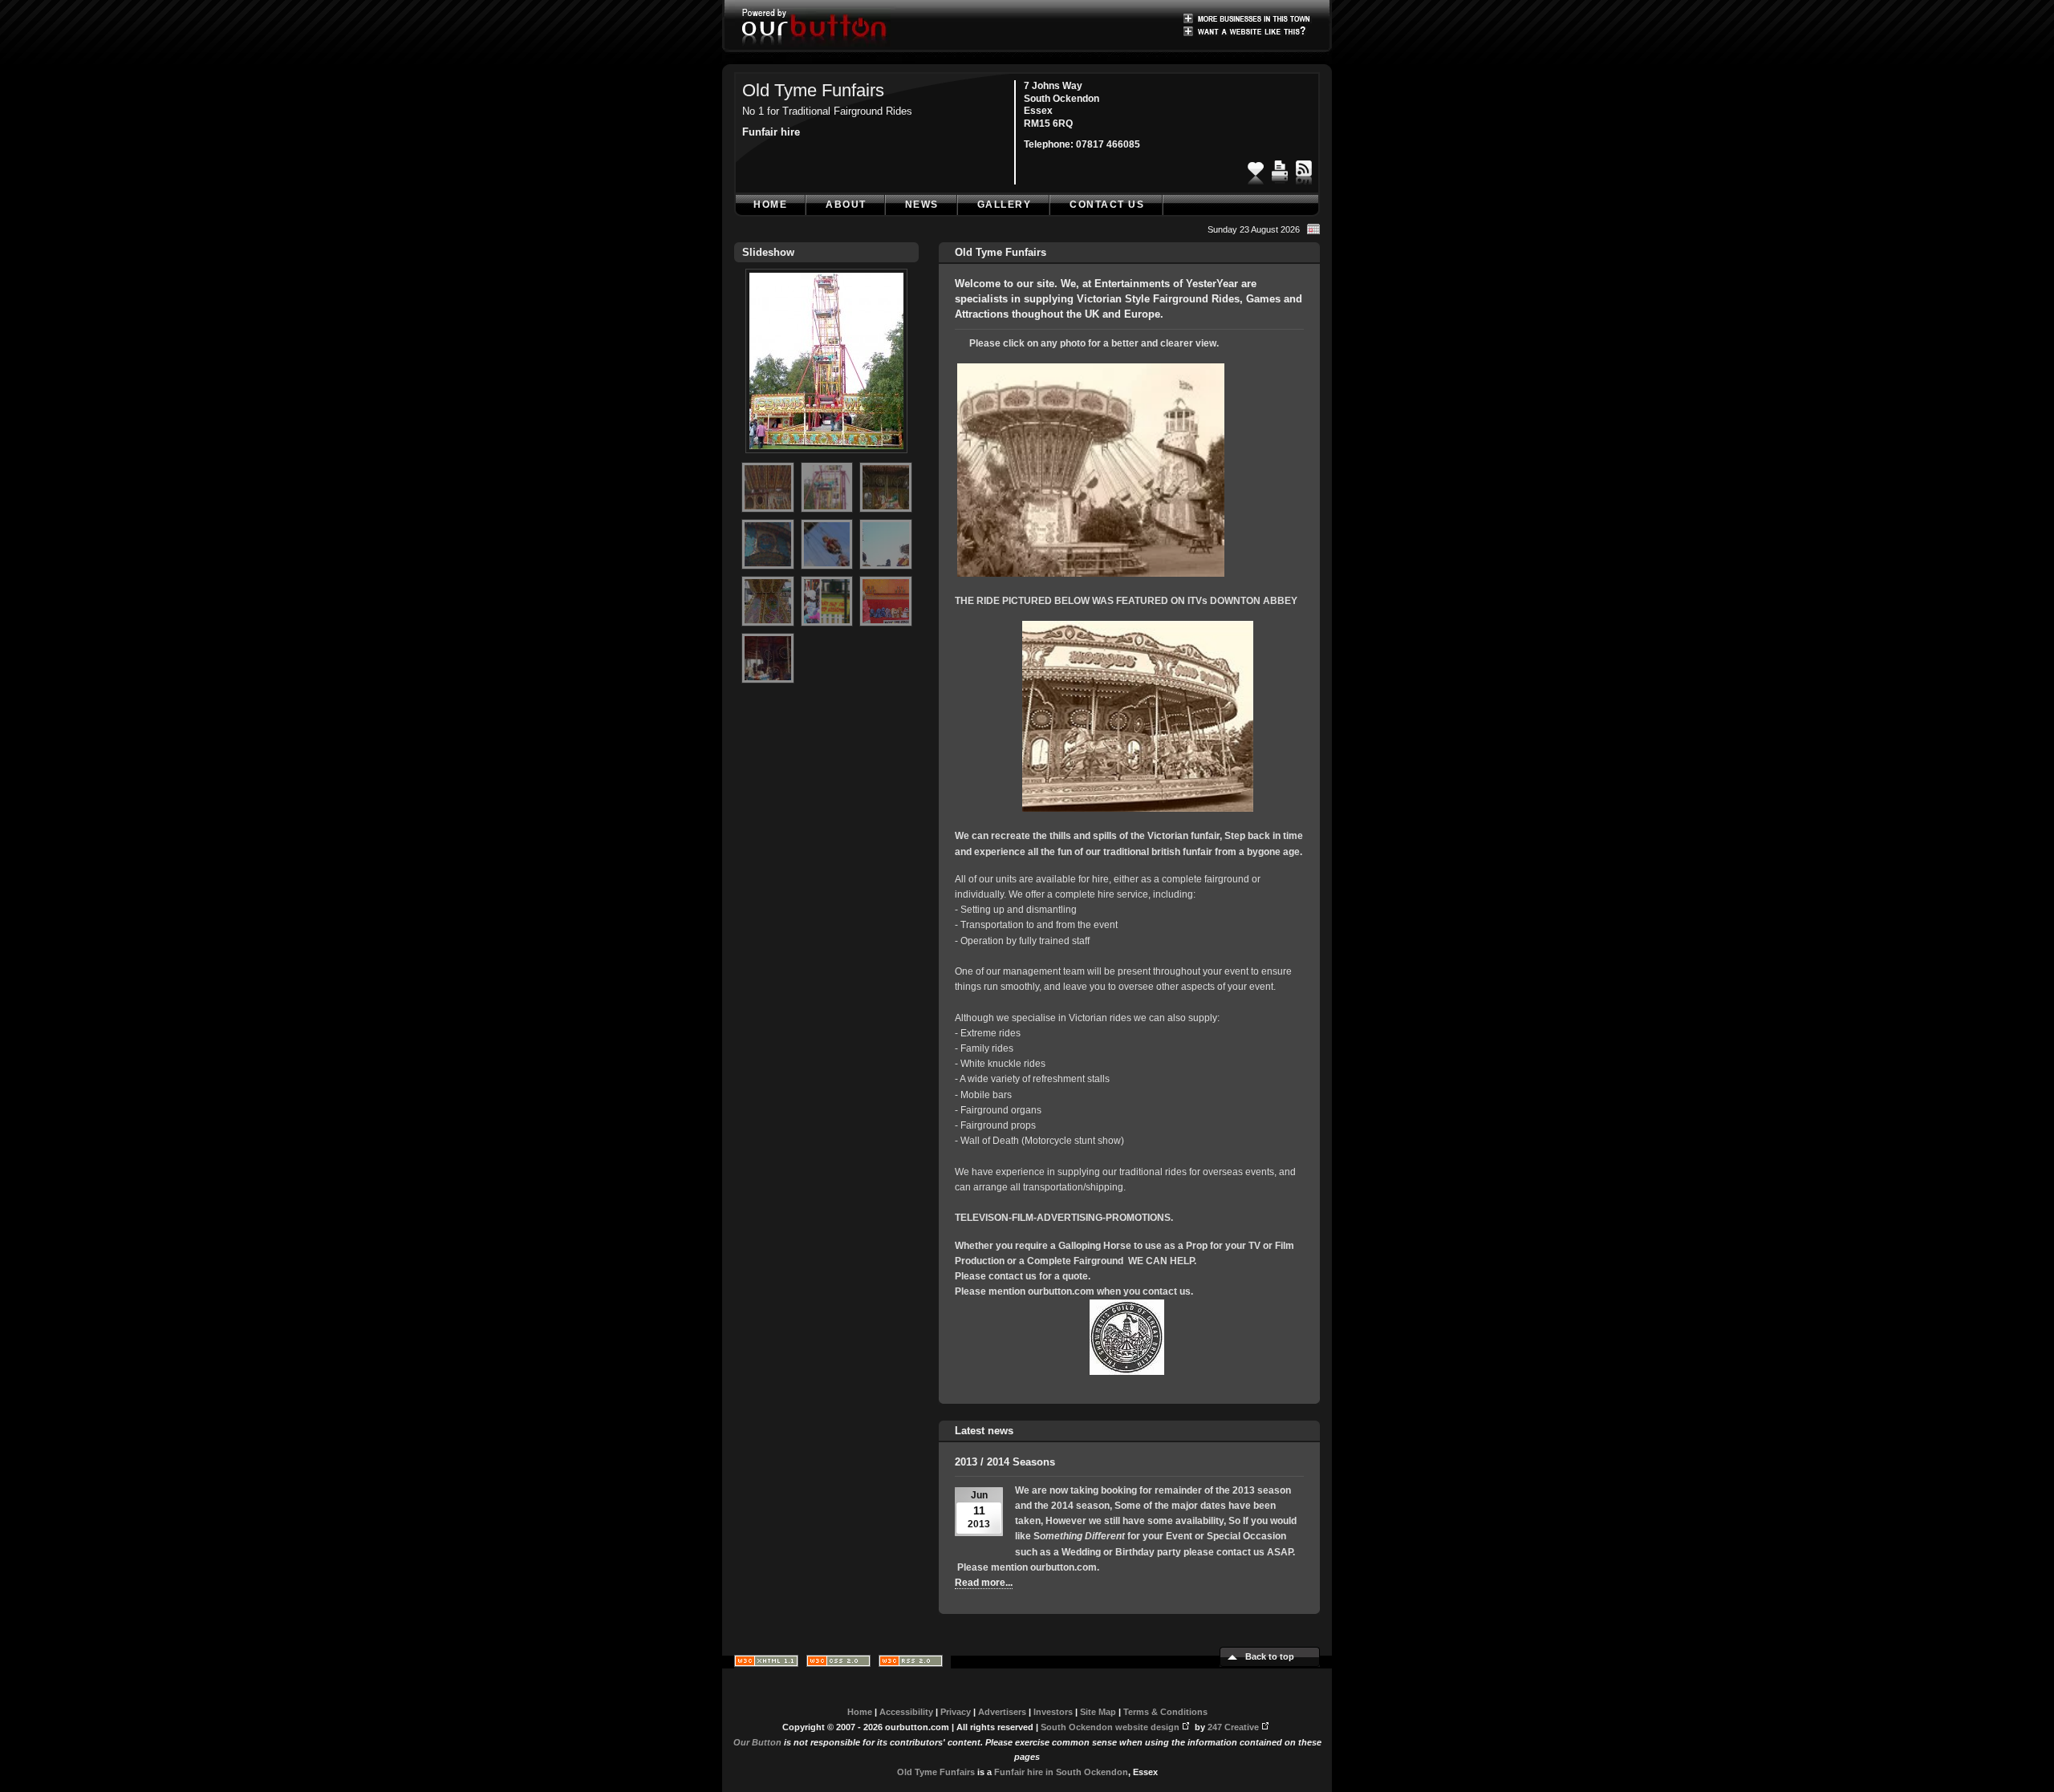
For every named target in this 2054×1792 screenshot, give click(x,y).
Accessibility (906, 1712)
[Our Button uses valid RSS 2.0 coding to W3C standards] (911, 1664)
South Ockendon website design (1110, 1727)
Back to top (1270, 1656)
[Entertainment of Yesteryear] (1091, 574)
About (846, 205)
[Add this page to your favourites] (1256, 168)
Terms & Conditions (1165, 1712)
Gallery (1005, 205)
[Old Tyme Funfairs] (826, 458)
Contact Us (1107, 205)
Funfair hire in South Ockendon (1061, 1772)
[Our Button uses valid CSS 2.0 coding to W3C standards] (838, 1664)
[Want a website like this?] (1248, 30)
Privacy (956, 1712)
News (922, 205)
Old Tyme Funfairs (813, 90)
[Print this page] (1280, 168)
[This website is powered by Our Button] (816, 28)
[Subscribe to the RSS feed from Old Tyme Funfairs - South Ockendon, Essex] (1304, 168)
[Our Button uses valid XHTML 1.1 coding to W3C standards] (766, 1664)
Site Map (1098, 1712)
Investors (1053, 1712)
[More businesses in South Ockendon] (1248, 18)
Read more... (984, 1583)
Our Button (757, 1742)
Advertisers (1002, 1712)
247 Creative (1233, 1727)
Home (770, 205)
